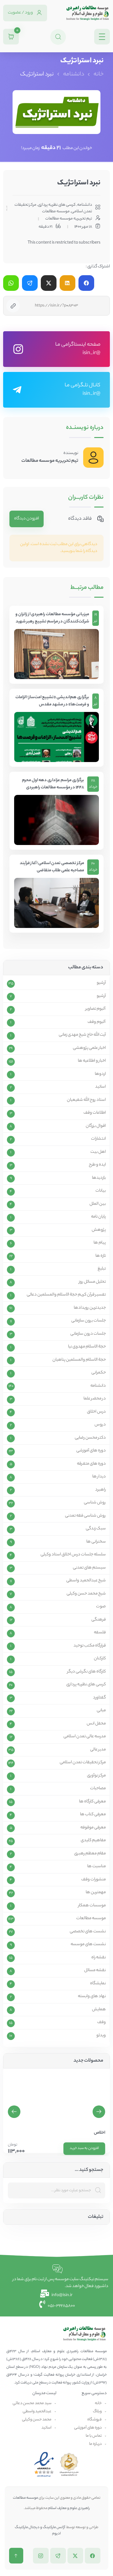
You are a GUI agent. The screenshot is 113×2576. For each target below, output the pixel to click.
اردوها (100, 1074)
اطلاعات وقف (95, 1113)
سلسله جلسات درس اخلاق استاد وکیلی (73, 1555)
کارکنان (100, 1659)
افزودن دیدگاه (27, 519)
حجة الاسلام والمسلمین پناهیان (79, 1360)
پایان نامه (98, 1217)
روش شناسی (95, 1503)
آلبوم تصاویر (96, 1009)
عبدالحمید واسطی (37, 2411)
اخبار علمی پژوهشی (89, 1048)
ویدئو (101, 2036)
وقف (102, 2022)
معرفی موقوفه (93, 1828)
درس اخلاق (96, 1412)
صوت (101, 1607)
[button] (14, 2112)
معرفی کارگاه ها (92, 1802)
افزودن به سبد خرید (84, 2148)
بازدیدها (99, 1178)
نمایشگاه (98, 1984)
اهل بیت (98, 1152)
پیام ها (100, 1243)
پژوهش (99, 1230)
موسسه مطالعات (56, 211)
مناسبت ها (97, 1867)
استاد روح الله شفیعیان (86, 1100)
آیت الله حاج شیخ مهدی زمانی (82, 1035)
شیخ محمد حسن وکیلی (86, 1594)
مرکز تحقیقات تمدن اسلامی (83, 1763)
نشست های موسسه (88, 1945)
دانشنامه (74, 75)
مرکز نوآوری (96, 1776)
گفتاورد (99, 1698)
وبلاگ (97, 2411)
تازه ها (101, 1256)
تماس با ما (94, 2436)
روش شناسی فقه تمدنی (85, 1516)
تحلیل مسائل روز (92, 1282)
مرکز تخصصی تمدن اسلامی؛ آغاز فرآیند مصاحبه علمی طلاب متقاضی (52, 867)
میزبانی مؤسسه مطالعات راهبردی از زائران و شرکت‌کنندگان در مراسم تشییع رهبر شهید (52, 618)
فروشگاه (94, 2420)
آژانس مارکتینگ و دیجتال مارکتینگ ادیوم (40, 2531)
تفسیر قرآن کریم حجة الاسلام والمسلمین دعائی (66, 1295)
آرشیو (101, 983)
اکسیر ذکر (97, 2133)
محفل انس (96, 1724)
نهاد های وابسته (92, 1996)
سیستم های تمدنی (89, 1568)
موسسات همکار (92, 1906)
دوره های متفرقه (91, 1464)
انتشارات (98, 1139)
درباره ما (95, 2444)
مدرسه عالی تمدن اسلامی (85, 1737)
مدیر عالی (98, 1750)
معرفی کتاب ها (93, 1815)
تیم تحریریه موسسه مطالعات (50, 461)
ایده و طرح (97, 1165)
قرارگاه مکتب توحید (90, 1646)
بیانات (101, 1191)
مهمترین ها (96, 1893)
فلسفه (100, 1633)
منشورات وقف (94, 1880)
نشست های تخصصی (88, 1932)
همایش (99, 2010)
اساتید (100, 1087)
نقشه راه (99, 1958)
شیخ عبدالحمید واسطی (86, 1581)
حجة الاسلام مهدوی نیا (87, 1347)
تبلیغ (102, 1269)
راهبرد (100, 1490)
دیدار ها (99, 1477)
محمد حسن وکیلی (37, 2420)
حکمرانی (99, 1373)
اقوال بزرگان (96, 1126)
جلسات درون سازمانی (88, 1334)
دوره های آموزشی (91, 1451)
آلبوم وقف (97, 1022)
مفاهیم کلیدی (93, 1841)
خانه (99, 75)
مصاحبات (98, 1789)
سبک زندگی (96, 1529)
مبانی (101, 1711)
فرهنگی (99, 1620)
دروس (100, 1425)
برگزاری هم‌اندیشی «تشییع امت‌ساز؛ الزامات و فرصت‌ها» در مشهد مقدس (52, 701)
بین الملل (98, 1204)
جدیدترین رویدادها (90, 1308)
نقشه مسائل (95, 1971)
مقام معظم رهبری (90, 1854)
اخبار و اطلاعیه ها (92, 1061)
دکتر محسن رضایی (90, 1438)
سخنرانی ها (96, 1542)
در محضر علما (95, 1399)
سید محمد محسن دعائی (32, 2403)
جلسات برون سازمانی (89, 1321)
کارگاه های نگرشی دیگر (86, 1672)
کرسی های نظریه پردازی (57, 205)
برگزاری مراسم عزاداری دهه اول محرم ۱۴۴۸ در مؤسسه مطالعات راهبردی (53, 784)
